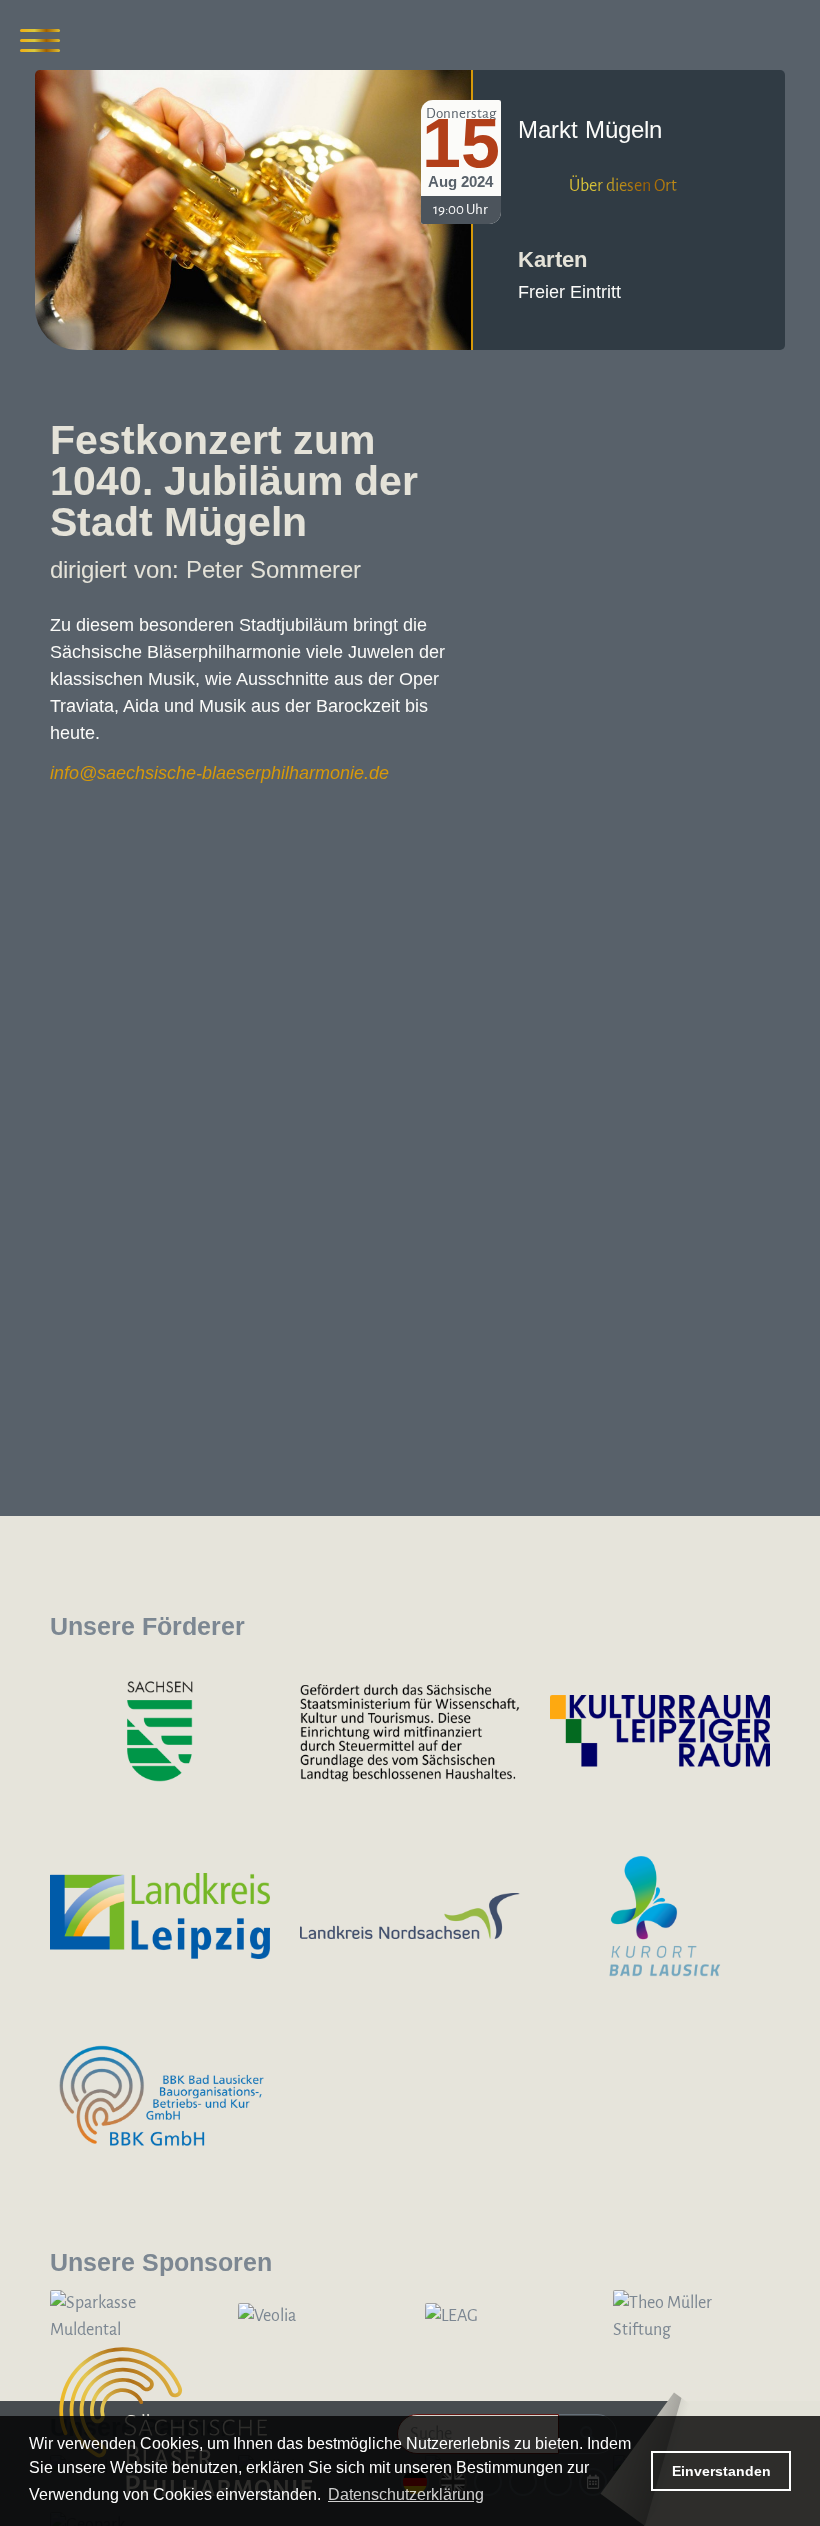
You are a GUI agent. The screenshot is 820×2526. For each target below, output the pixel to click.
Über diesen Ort (623, 186)
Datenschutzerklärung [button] (406, 2494)
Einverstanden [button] (721, 2471)
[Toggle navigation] (40, 40)
